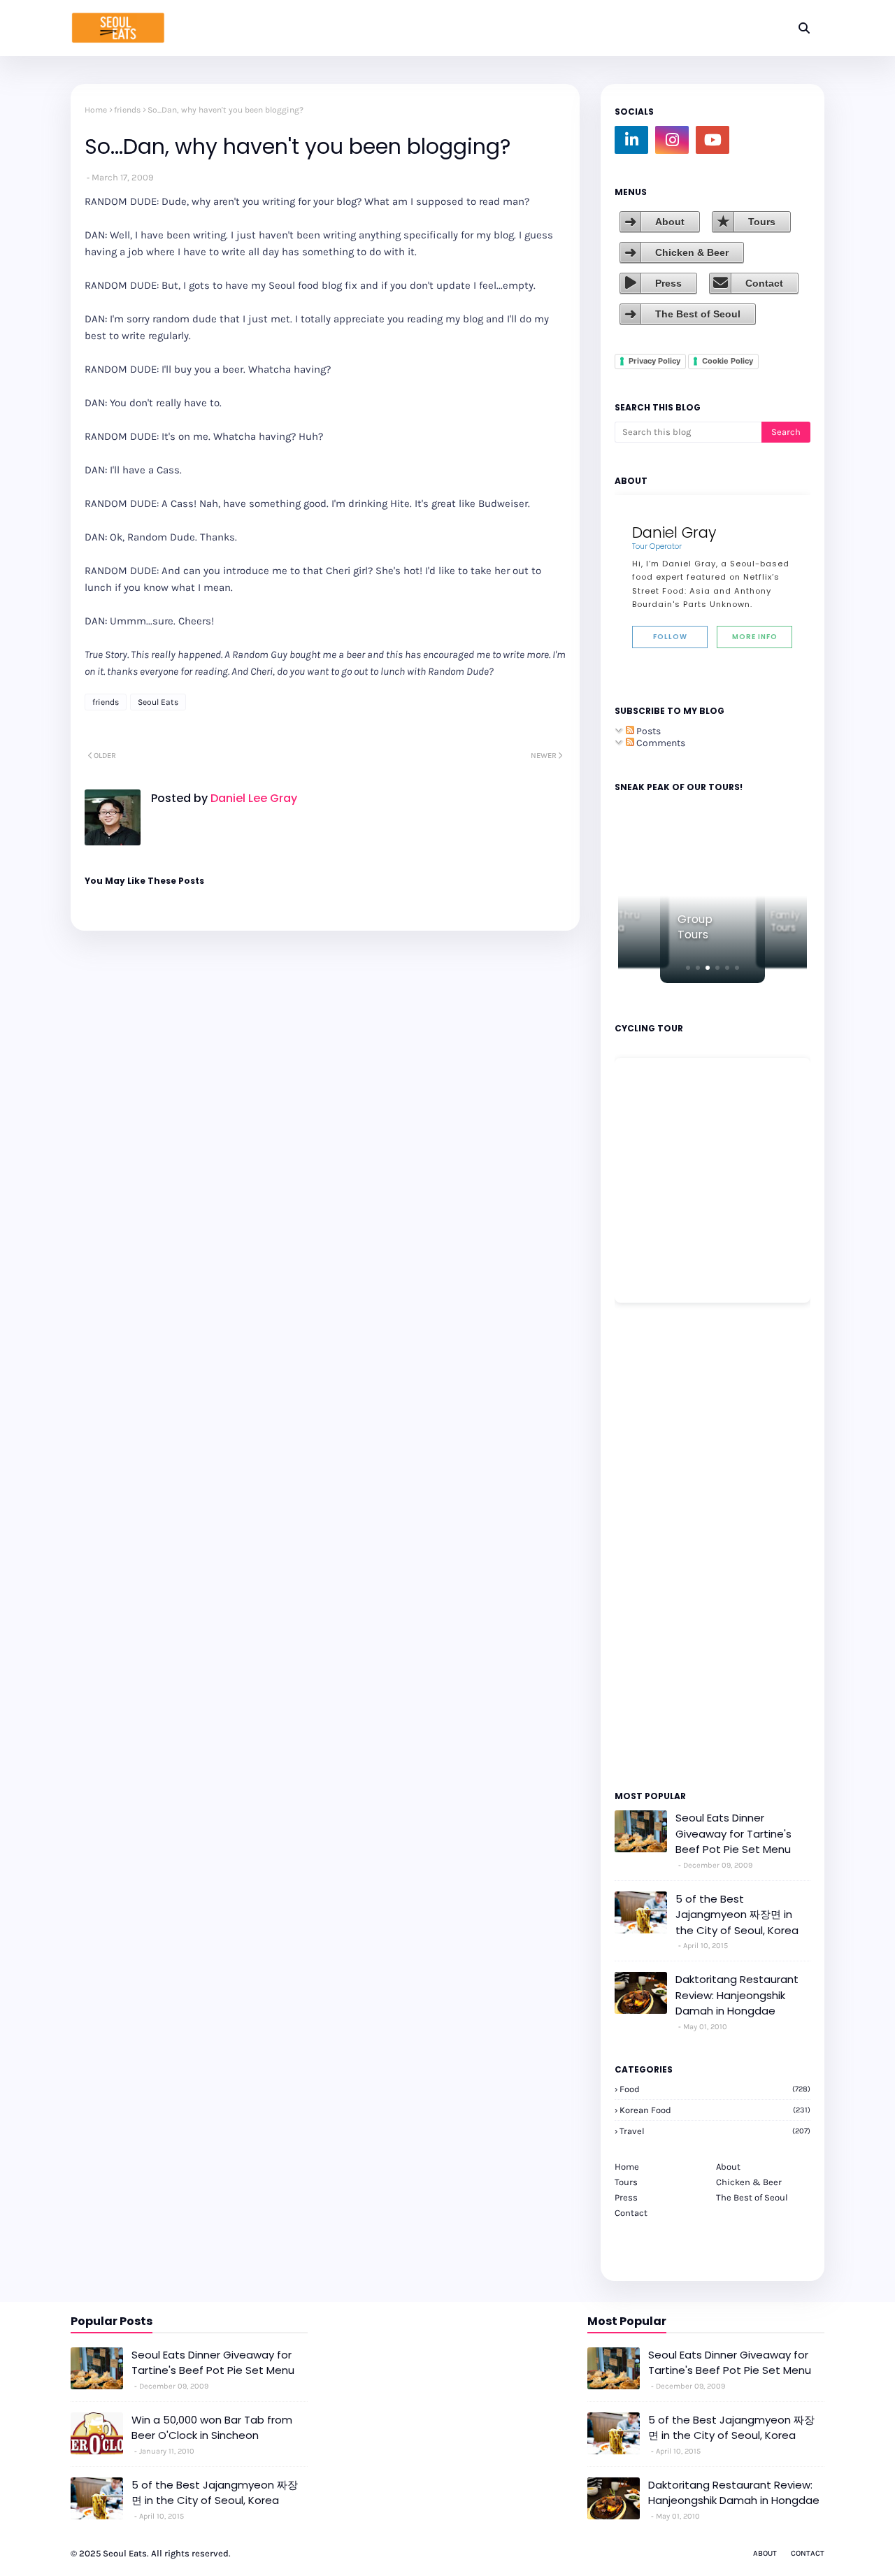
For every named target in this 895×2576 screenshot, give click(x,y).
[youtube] (713, 140)
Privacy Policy (654, 361)
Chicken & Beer (692, 252)
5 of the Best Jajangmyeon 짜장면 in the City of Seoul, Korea (737, 1915)
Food (715, 2089)
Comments (660, 743)
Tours (762, 222)
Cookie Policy (728, 361)
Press (668, 283)
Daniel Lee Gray (252, 798)
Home (96, 110)
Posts (647, 731)
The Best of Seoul (698, 314)
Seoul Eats (158, 702)
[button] (688, 968)
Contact (764, 283)
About (670, 222)
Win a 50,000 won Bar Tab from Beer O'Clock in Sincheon (212, 2428)
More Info (755, 637)
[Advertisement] (657, 1545)
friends (127, 110)
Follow (670, 637)
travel (715, 2131)
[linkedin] (631, 140)
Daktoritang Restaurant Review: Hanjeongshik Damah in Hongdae (737, 1995)
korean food (715, 2110)
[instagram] (672, 140)
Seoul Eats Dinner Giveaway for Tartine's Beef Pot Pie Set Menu (733, 1833)
